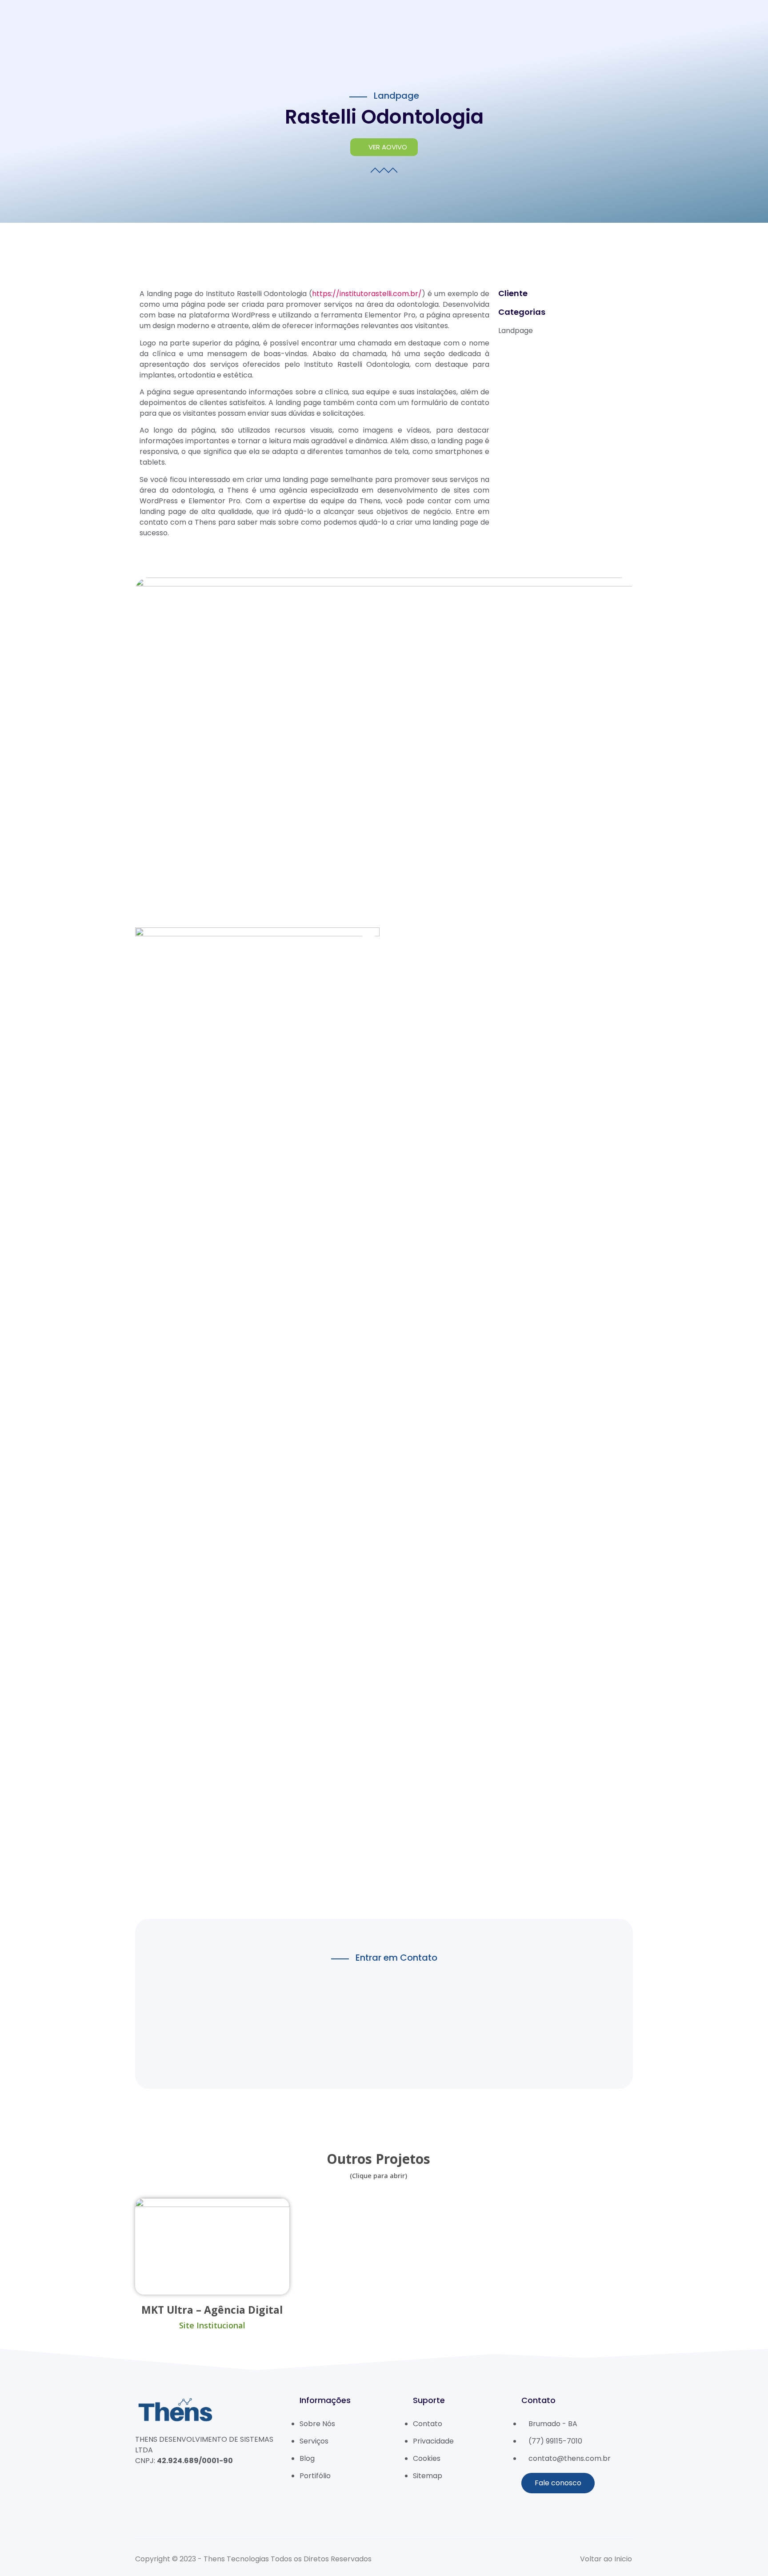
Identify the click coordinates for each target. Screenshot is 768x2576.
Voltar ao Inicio (606, 2559)
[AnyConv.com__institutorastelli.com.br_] (257, 1416)
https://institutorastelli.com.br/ (367, 294)
